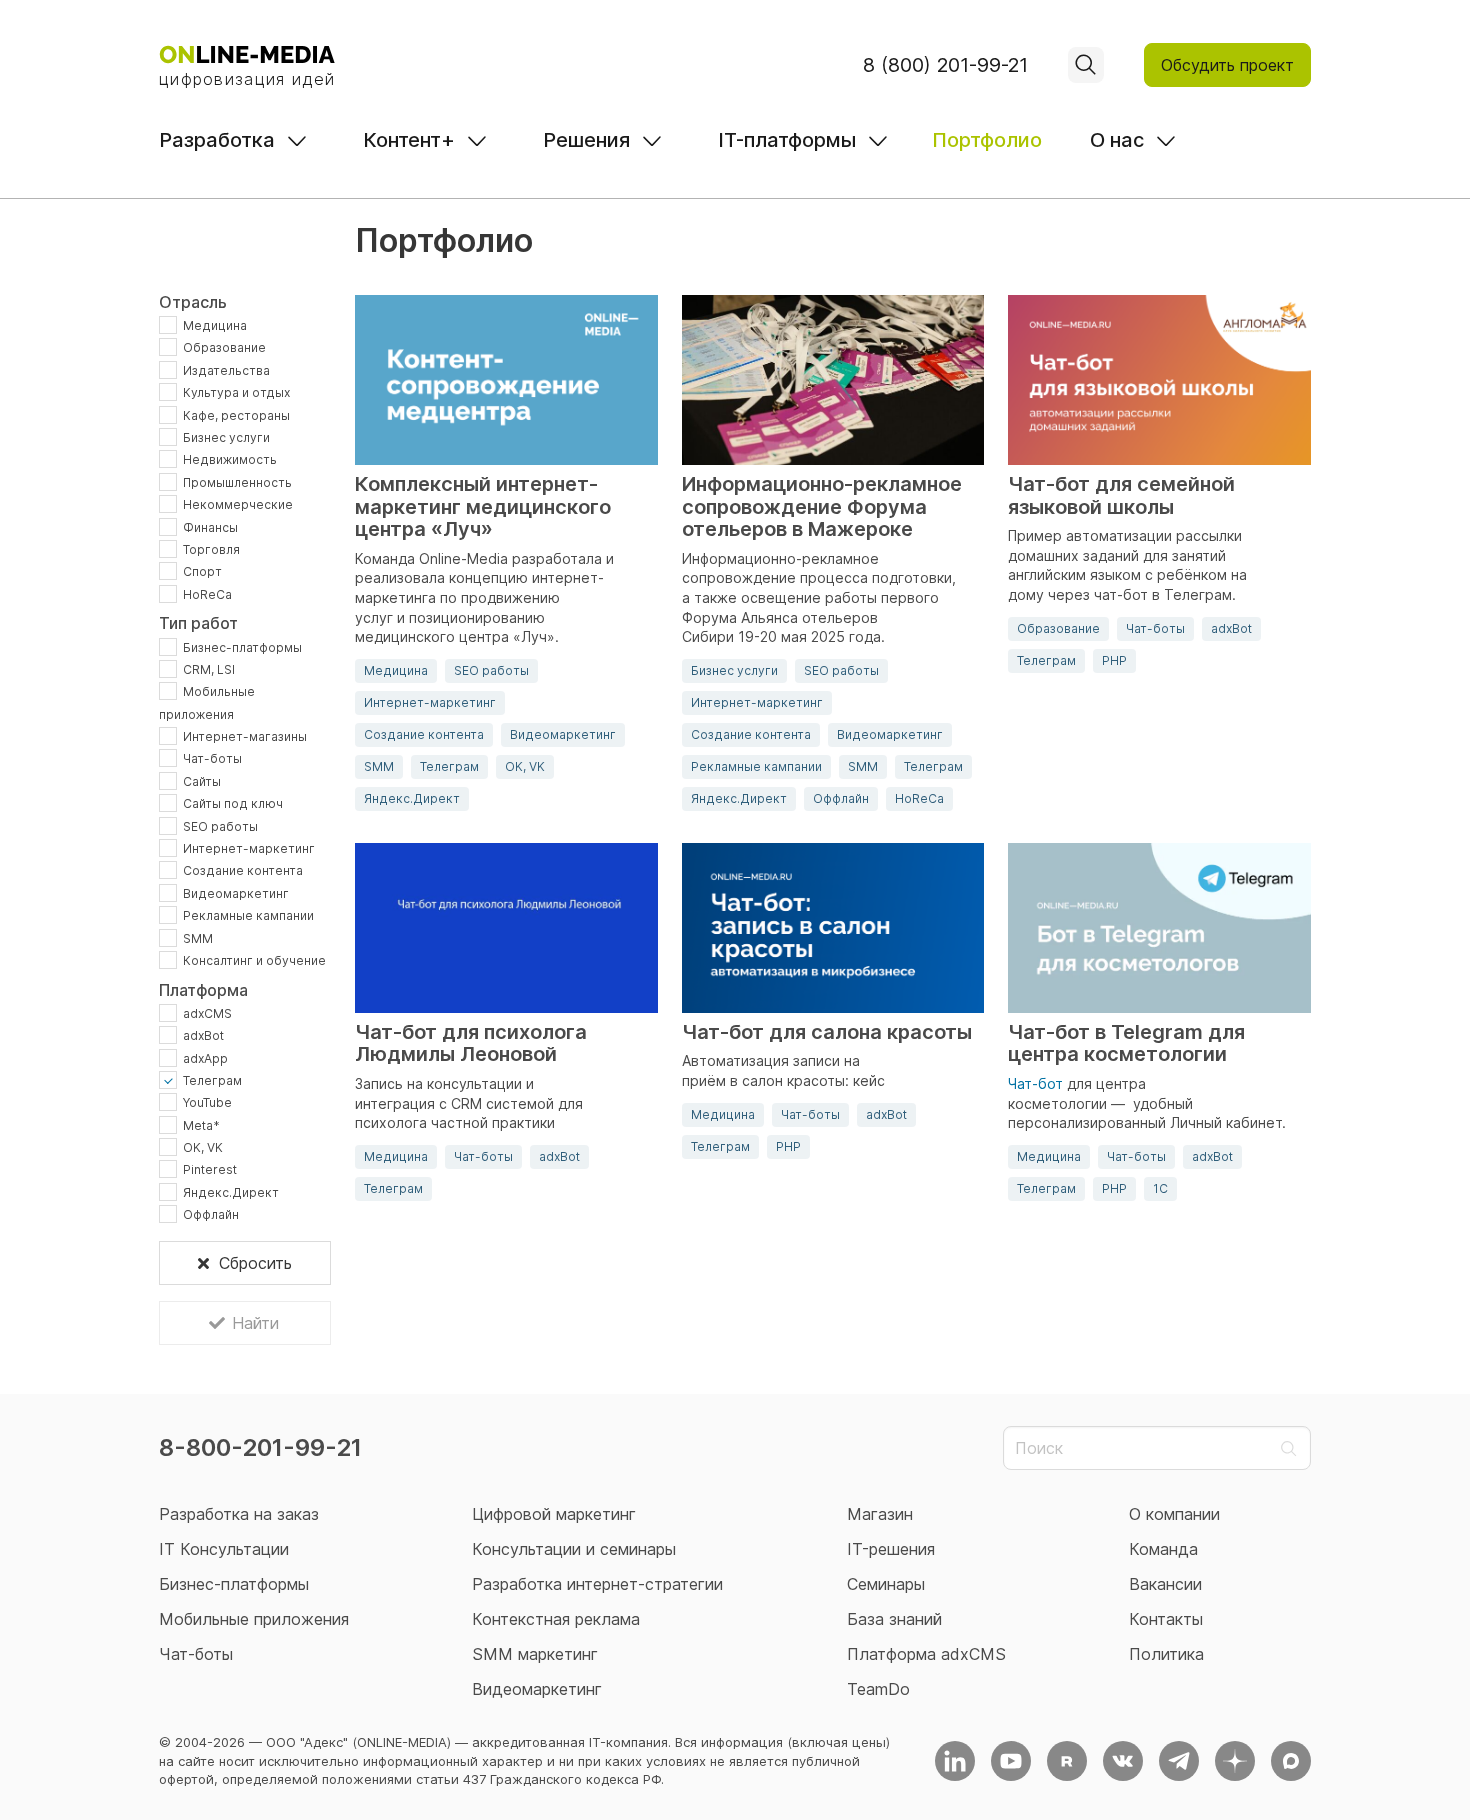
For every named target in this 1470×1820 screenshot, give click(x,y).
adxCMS (207, 1012)
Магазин (880, 1514)
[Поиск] (1086, 65)
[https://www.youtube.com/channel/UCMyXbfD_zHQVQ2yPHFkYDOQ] (1011, 1761)
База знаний (894, 1619)
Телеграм (212, 1080)
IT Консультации (224, 1549)
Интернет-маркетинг (249, 848)
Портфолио (987, 140)
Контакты (1166, 1619)
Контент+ (409, 140)
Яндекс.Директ (231, 1191)
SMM (198, 937)
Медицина (215, 325)
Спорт (202, 571)
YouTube (207, 1102)
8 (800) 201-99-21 (945, 65)
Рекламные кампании (248, 915)
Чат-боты (212, 758)
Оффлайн (211, 1214)
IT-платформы (787, 140)
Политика (1166, 1654)
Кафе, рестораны (236, 414)
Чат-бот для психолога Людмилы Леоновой (471, 1043)
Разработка (217, 140)
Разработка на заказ (239, 1514)
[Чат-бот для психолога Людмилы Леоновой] (506, 928)
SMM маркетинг (535, 1654)
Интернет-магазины (245, 736)
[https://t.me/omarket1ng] (1179, 1761)
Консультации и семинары (574, 1549)
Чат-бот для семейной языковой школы (1121, 495)
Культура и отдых (236, 392)
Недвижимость (230, 459)
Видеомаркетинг (236, 892)
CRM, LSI (209, 668)
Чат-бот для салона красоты (827, 1032)
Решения (586, 140)
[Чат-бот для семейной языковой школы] (1159, 380)
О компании (1174, 1514)
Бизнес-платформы (242, 646)
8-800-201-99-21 (260, 1447)
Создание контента (243, 870)
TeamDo (878, 1689)
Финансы (210, 526)
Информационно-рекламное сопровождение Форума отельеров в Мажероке (822, 507)
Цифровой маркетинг (554, 1514)
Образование (224, 347)
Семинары (886, 1584)
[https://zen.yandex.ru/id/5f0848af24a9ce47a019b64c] (1235, 1761)
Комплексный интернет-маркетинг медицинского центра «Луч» (483, 507)
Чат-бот (1035, 1083)
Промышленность (237, 481)
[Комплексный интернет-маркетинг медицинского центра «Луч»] (506, 380)
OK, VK (203, 1147)
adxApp (205, 1057)
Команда (1163, 1549)
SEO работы (220, 825)
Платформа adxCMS (926, 1654)
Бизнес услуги (226, 437)
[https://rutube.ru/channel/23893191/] (1067, 1761)
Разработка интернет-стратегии (597, 1584)
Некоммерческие (238, 504)
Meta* (201, 1124)
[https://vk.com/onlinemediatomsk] (1123, 1761)
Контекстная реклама (556, 1619)
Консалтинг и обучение (254, 960)
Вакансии (1165, 1584)
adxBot (203, 1035)
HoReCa (207, 593)
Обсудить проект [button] (1227, 65)
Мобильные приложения (254, 1619)
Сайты (202, 780)
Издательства (226, 369)
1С (1160, 1188)
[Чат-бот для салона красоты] (833, 928)
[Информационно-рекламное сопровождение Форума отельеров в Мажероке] (833, 380)
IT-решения (891, 1549)
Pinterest (210, 1169)
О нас (1117, 140)
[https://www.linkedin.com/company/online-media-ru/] (955, 1761)
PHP (1114, 660)
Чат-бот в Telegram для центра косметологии (1126, 1043)
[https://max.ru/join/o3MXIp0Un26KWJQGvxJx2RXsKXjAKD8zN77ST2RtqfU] (1291, 1761)
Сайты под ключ (233, 803)
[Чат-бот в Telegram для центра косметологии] (1159, 928)
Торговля (211, 549)
